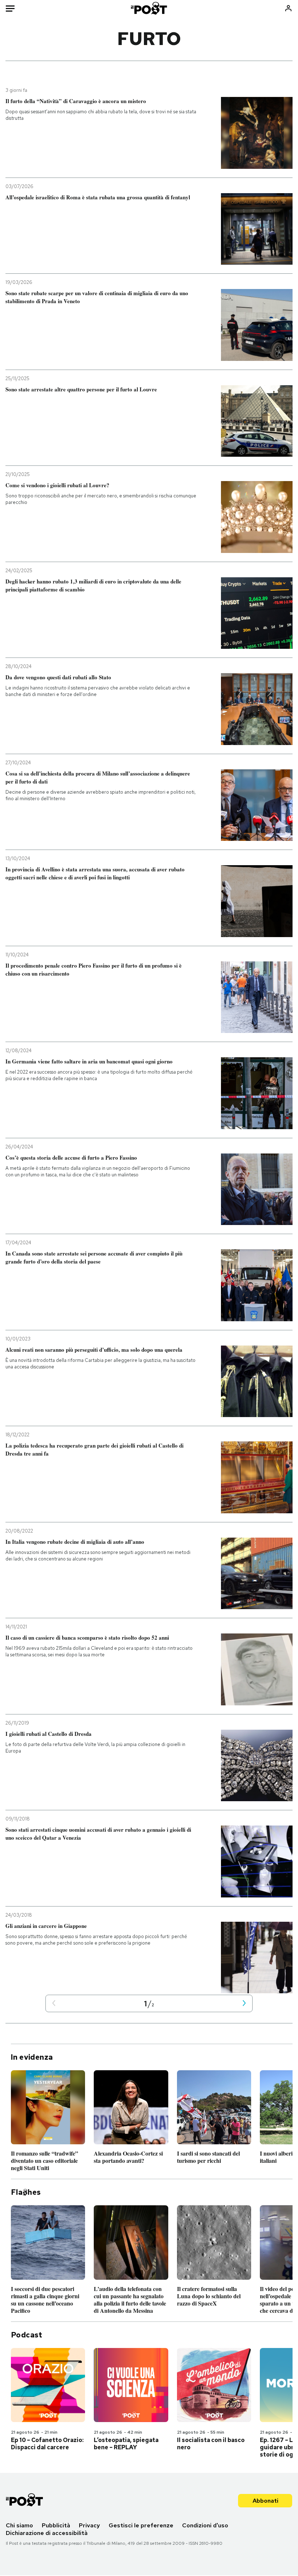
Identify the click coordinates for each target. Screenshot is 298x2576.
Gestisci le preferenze (141, 2525)
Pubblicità (56, 2525)
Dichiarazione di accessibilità (47, 2533)
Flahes (26, 2192)
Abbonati (265, 2501)
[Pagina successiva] (244, 2004)
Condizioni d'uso (205, 2525)
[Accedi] (288, 8)
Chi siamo (19, 2525)
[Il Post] (149, 8)
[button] (54, 2004)
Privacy (89, 2525)
